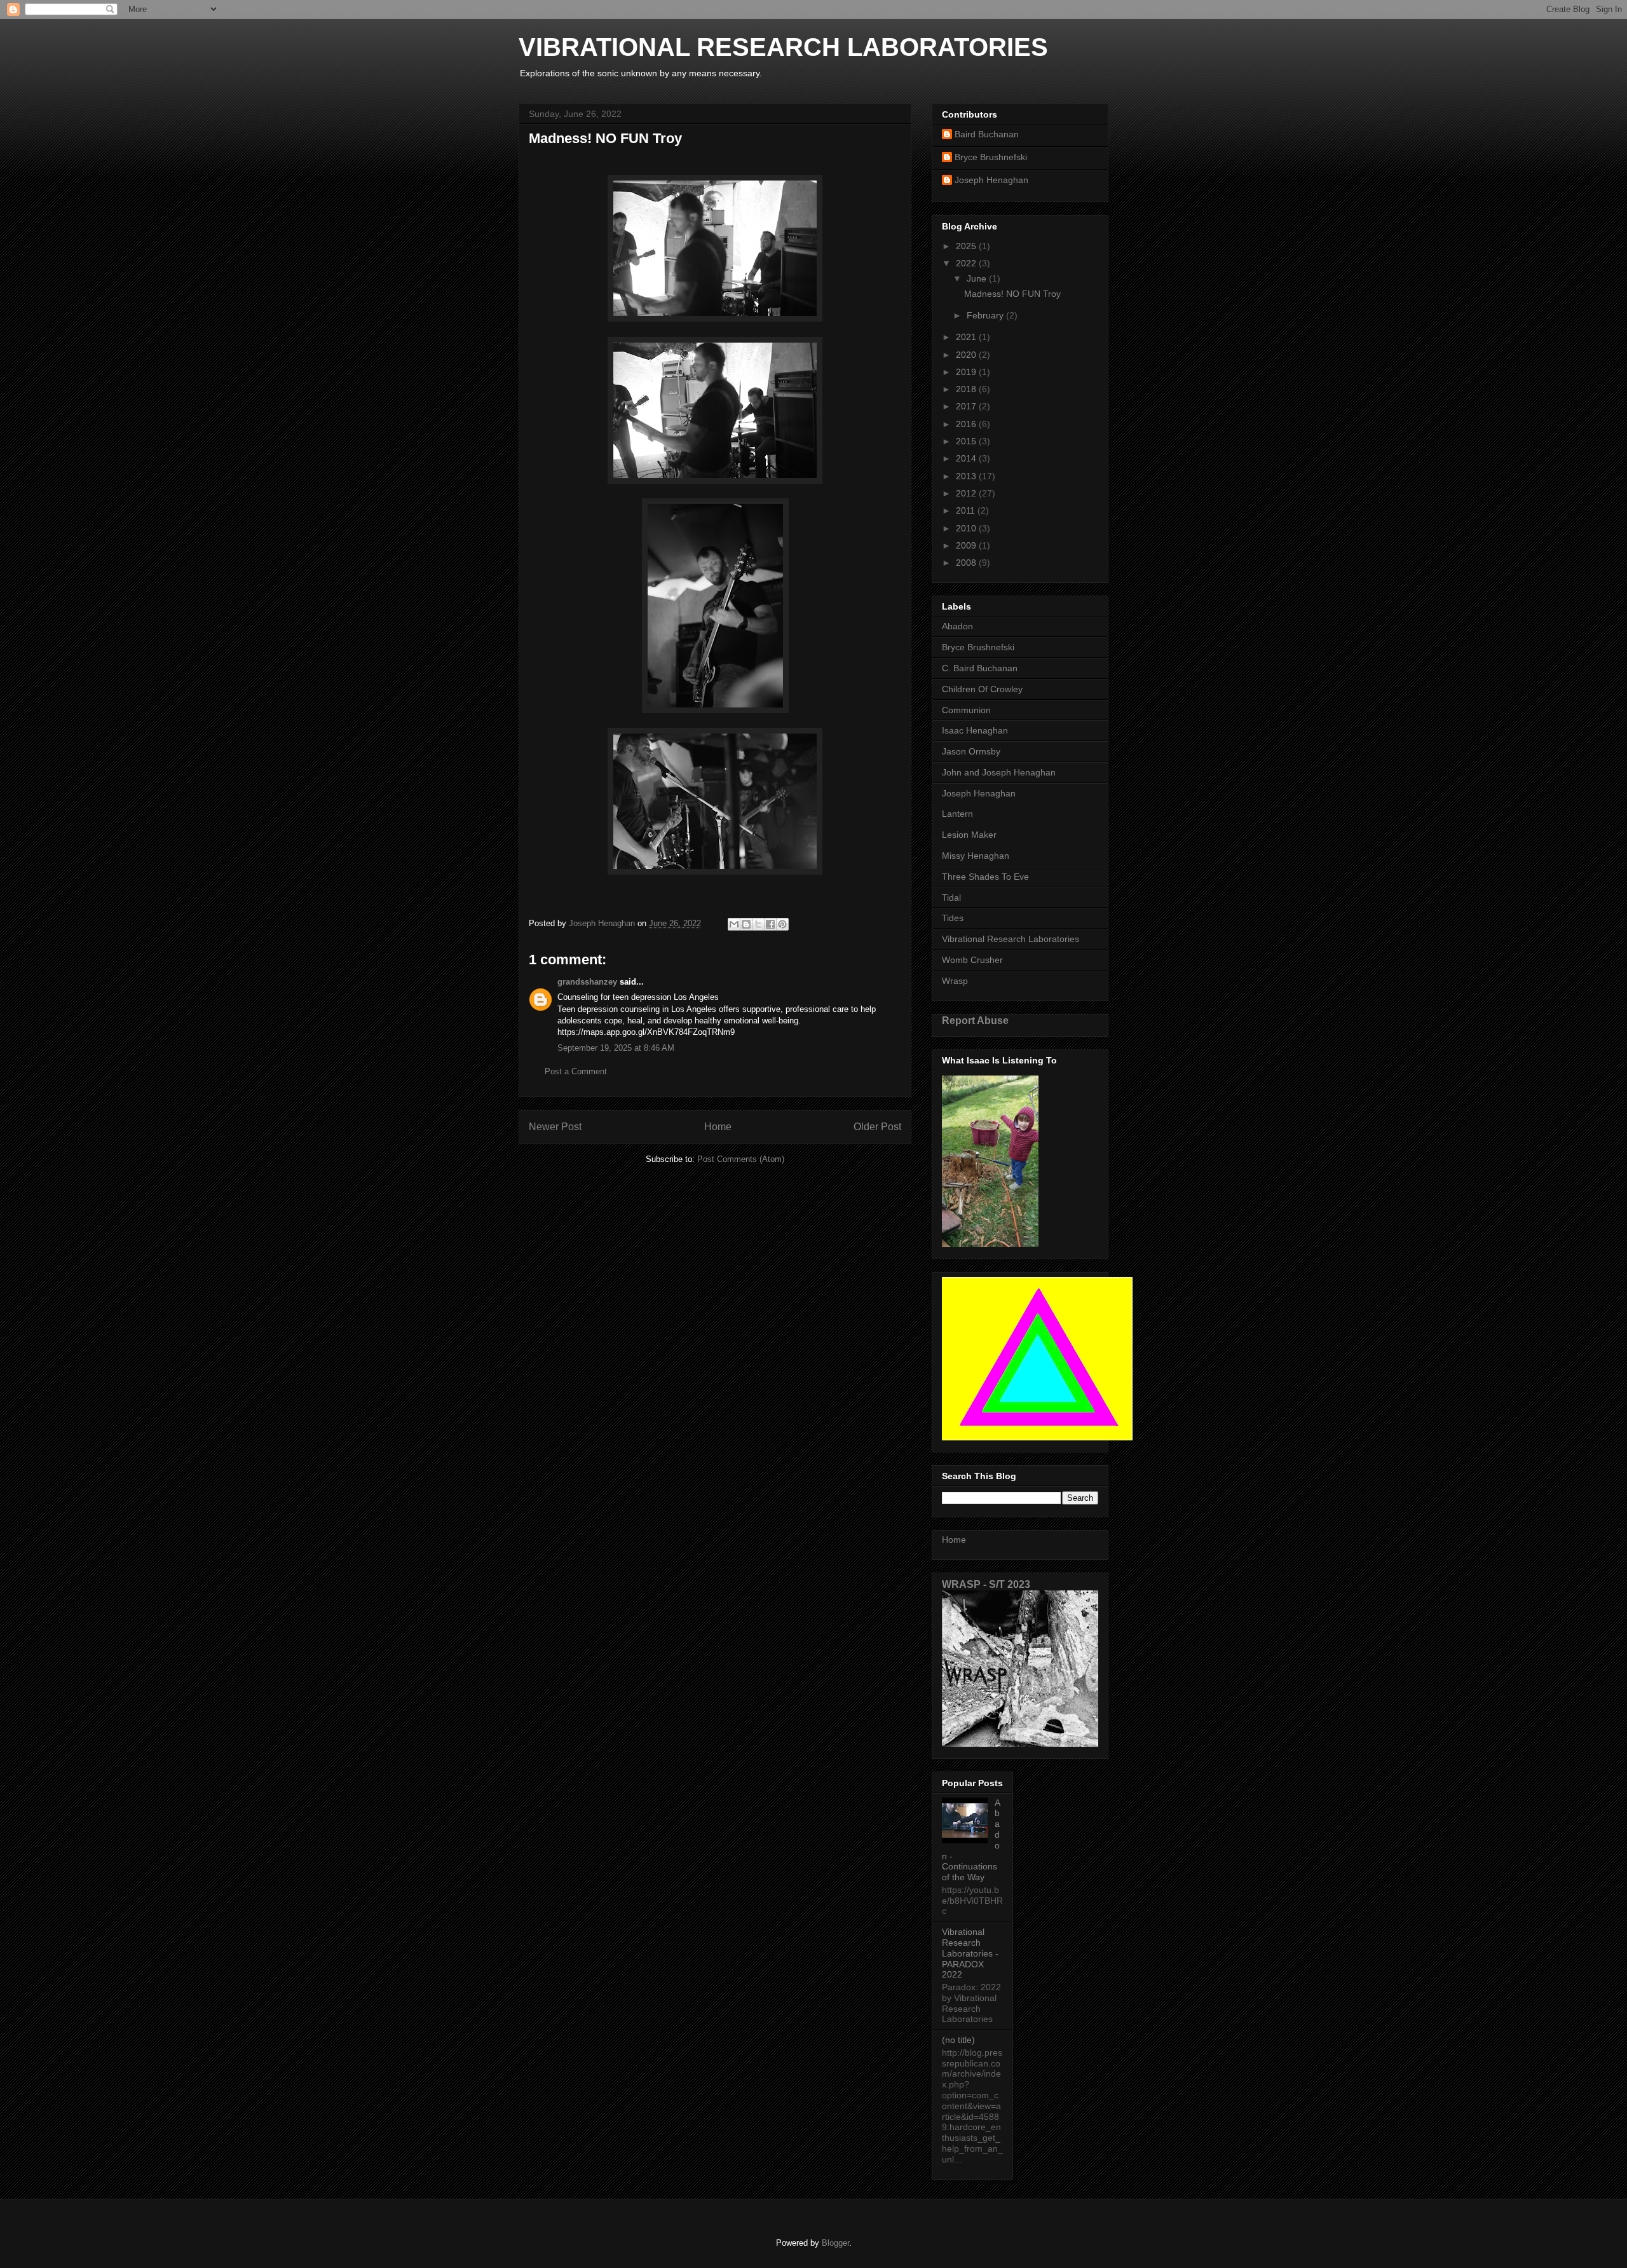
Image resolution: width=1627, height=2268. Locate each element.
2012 (967, 493)
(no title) (958, 2040)
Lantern (957, 814)
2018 (967, 389)
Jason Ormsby (971, 751)
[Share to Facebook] (770, 924)
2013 (967, 476)
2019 (967, 372)
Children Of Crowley (982, 689)
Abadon (957, 626)
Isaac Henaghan (975, 730)
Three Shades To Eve (985, 877)
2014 (967, 458)
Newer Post (555, 1127)
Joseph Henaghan (991, 180)
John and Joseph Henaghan (999, 772)
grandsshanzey (587, 982)
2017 (967, 406)
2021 (967, 337)
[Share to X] (758, 924)
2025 (967, 246)
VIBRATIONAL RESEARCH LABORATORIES (783, 47)
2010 (967, 528)
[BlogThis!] (746, 924)
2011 (967, 510)
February (986, 315)
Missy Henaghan (976, 856)
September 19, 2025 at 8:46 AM (616, 1048)
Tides (953, 918)
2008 (967, 563)
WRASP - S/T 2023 (986, 1584)
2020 (967, 355)
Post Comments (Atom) (741, 1159)
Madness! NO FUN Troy (1012, 294)
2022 (967, 263)
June (978, 278)
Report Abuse (975, 1020)
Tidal (951, 898)
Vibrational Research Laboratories (1011, 939)
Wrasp (955, 981)
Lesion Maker (969, 835)
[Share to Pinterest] (782, 924)
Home (718, 1127)
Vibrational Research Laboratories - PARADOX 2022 (970, 1953)
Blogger (835, 2243)
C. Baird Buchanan (980, 668)
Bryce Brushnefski (991, 157)
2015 (967, 441)
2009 (967, 545)
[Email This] (734, 924)
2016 (967, 424)
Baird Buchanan (987, 134)
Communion (966, 710)
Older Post (877, 1127)
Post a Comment (576, 1071)
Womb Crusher (972, 960)
